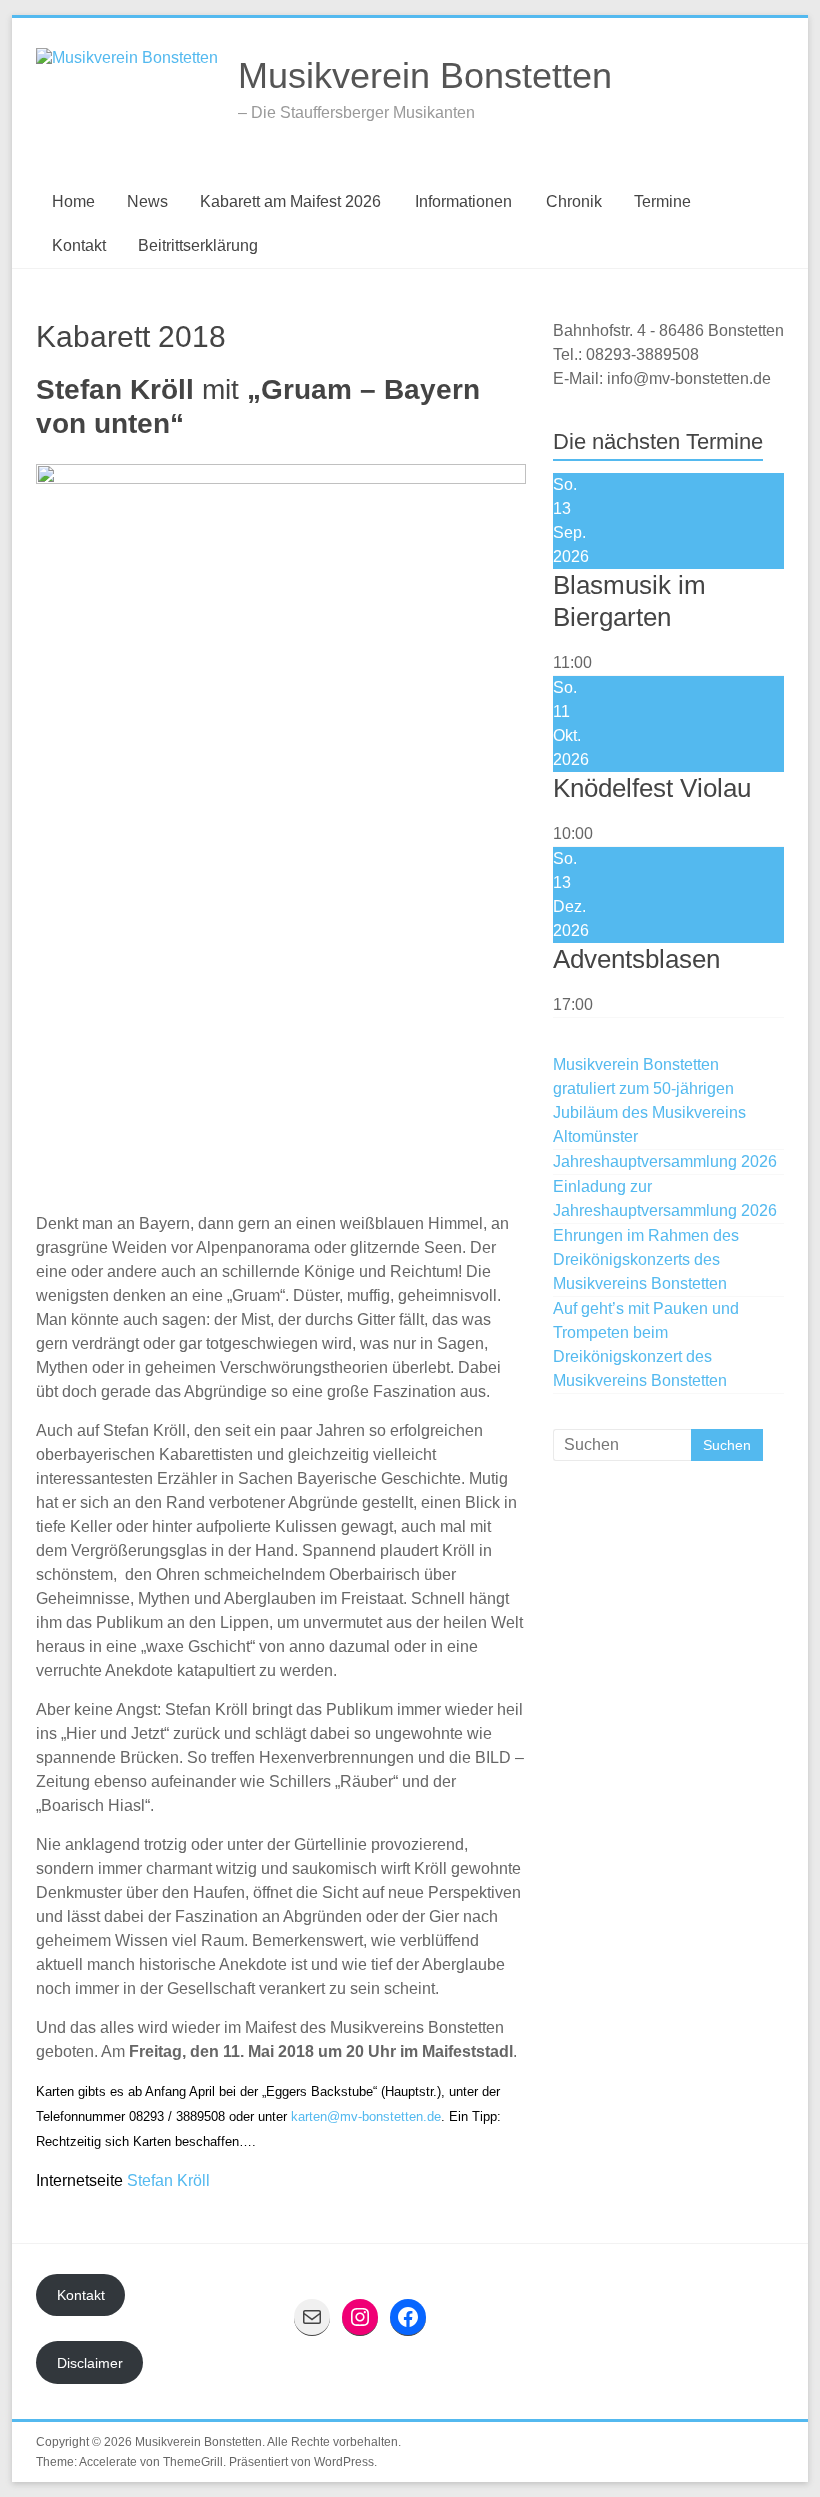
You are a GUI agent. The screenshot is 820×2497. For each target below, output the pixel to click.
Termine (662, 201)
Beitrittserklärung (198, 245)
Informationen (463, 201)
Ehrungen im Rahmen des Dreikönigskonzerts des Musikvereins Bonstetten (646, 1259)
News (147, 201)
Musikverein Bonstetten (425, 75)
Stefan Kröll (168, 2180)
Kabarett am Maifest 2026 (290, 201)
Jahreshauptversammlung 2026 (665, 1161)
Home (73, 201)
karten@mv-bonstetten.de (366, 2116)
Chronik (574, 201)
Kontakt (79, 245)
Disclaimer (90, 2363)
